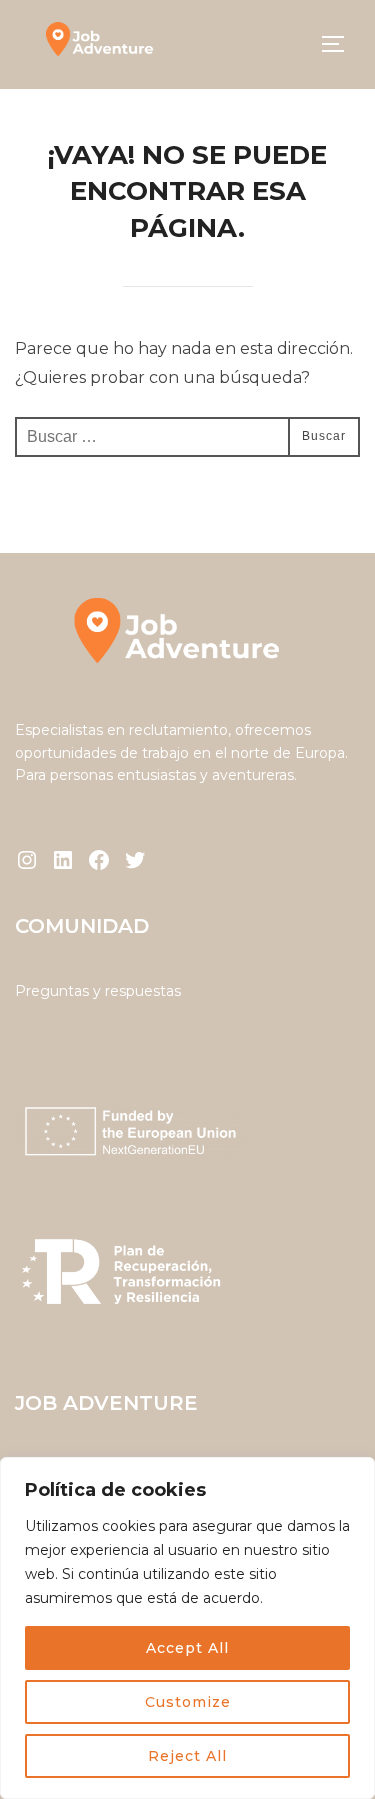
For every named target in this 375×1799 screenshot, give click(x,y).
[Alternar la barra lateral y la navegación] (340, 44)
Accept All (187, 1648)
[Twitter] (135, 860)
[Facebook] (99, 860)
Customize (188, 1702)
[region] (187, 1628)
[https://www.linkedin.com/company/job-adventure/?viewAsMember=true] (63, 860)
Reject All (187, 1756)
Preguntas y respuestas (98, 991)
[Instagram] (27, 860)
